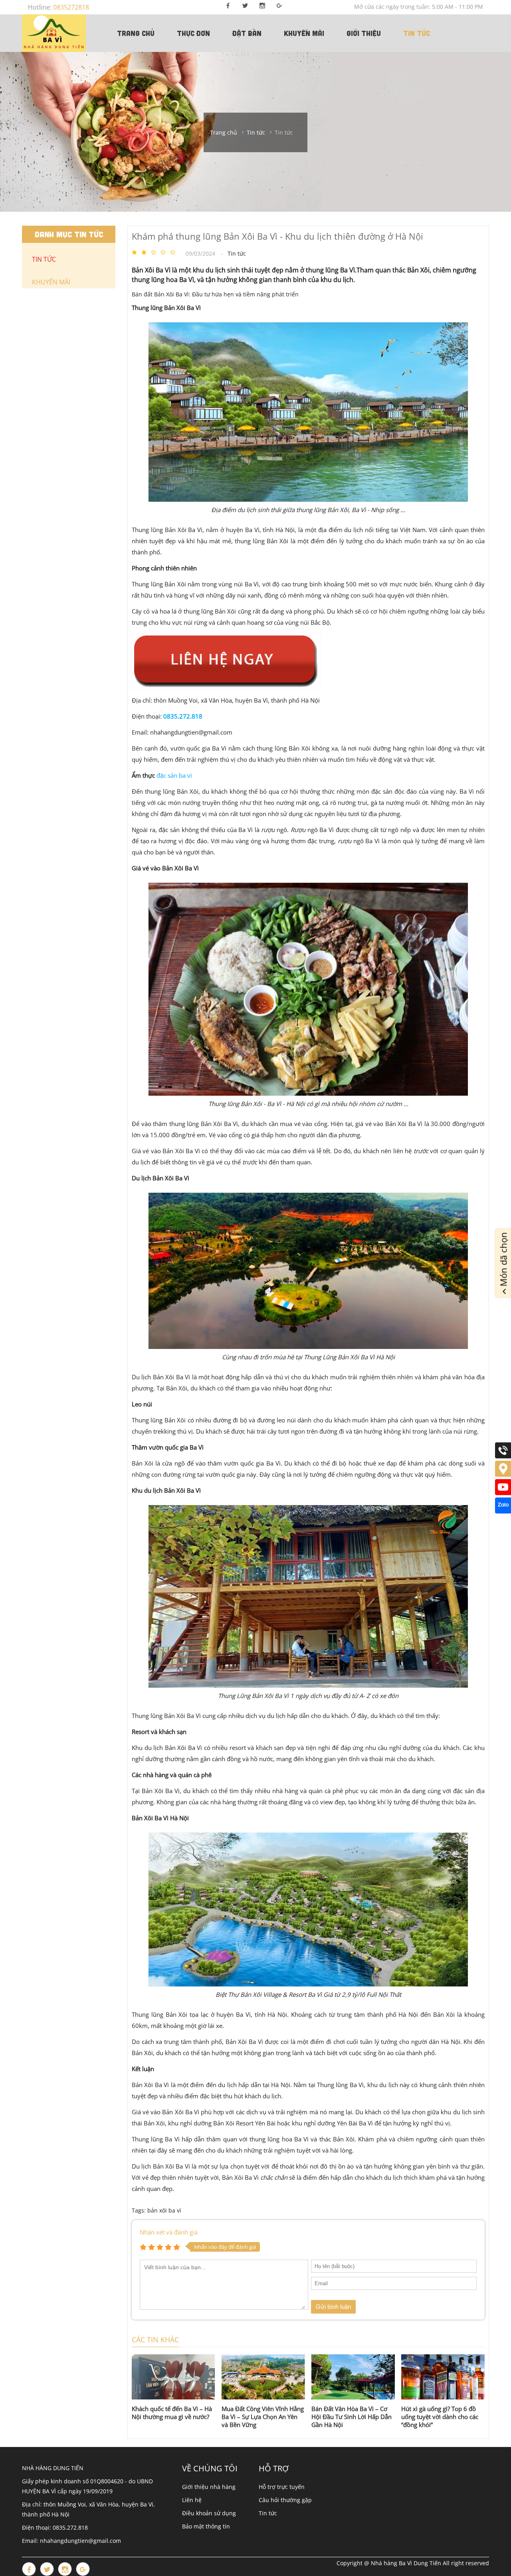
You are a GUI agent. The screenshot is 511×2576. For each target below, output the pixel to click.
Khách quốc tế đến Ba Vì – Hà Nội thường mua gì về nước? (172, 2413)
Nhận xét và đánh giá (169, 2232)
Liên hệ (192, 2500)
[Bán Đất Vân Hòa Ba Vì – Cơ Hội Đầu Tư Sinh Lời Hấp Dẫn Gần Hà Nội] (353, 2377)
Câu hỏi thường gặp (285, 2500)
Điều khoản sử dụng (209, 2513)
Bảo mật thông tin (206, 2526)
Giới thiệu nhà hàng (209, 2487)
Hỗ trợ (274, 2468)
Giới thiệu (364, 33)
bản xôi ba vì (164, 2210)
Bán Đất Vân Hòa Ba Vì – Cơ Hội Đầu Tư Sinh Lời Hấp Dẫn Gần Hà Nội (352, 2417)
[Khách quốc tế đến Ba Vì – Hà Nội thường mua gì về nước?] (173, 2377)
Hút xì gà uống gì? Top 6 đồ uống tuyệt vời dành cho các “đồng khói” (440, 2417)
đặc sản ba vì (174, 775)
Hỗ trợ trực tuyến (282, 2487)
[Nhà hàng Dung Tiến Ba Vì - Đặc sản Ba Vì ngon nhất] (54, 33)
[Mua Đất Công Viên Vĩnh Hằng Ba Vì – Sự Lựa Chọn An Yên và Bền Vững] (263, 2377)
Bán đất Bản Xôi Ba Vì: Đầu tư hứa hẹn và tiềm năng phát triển (215, 294)
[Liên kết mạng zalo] (503, 1511)
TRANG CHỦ (136, 33)
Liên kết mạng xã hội (393, 2468)
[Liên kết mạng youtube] (503, 1493)
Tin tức (417, 33)
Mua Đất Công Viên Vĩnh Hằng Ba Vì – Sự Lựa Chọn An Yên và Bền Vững (263, 2417)
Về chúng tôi (210, 2468)
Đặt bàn (247, 33)
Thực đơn (193, 33)
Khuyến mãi (304, 33)
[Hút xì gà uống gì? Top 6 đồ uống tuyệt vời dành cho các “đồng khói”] (443, 2377)
